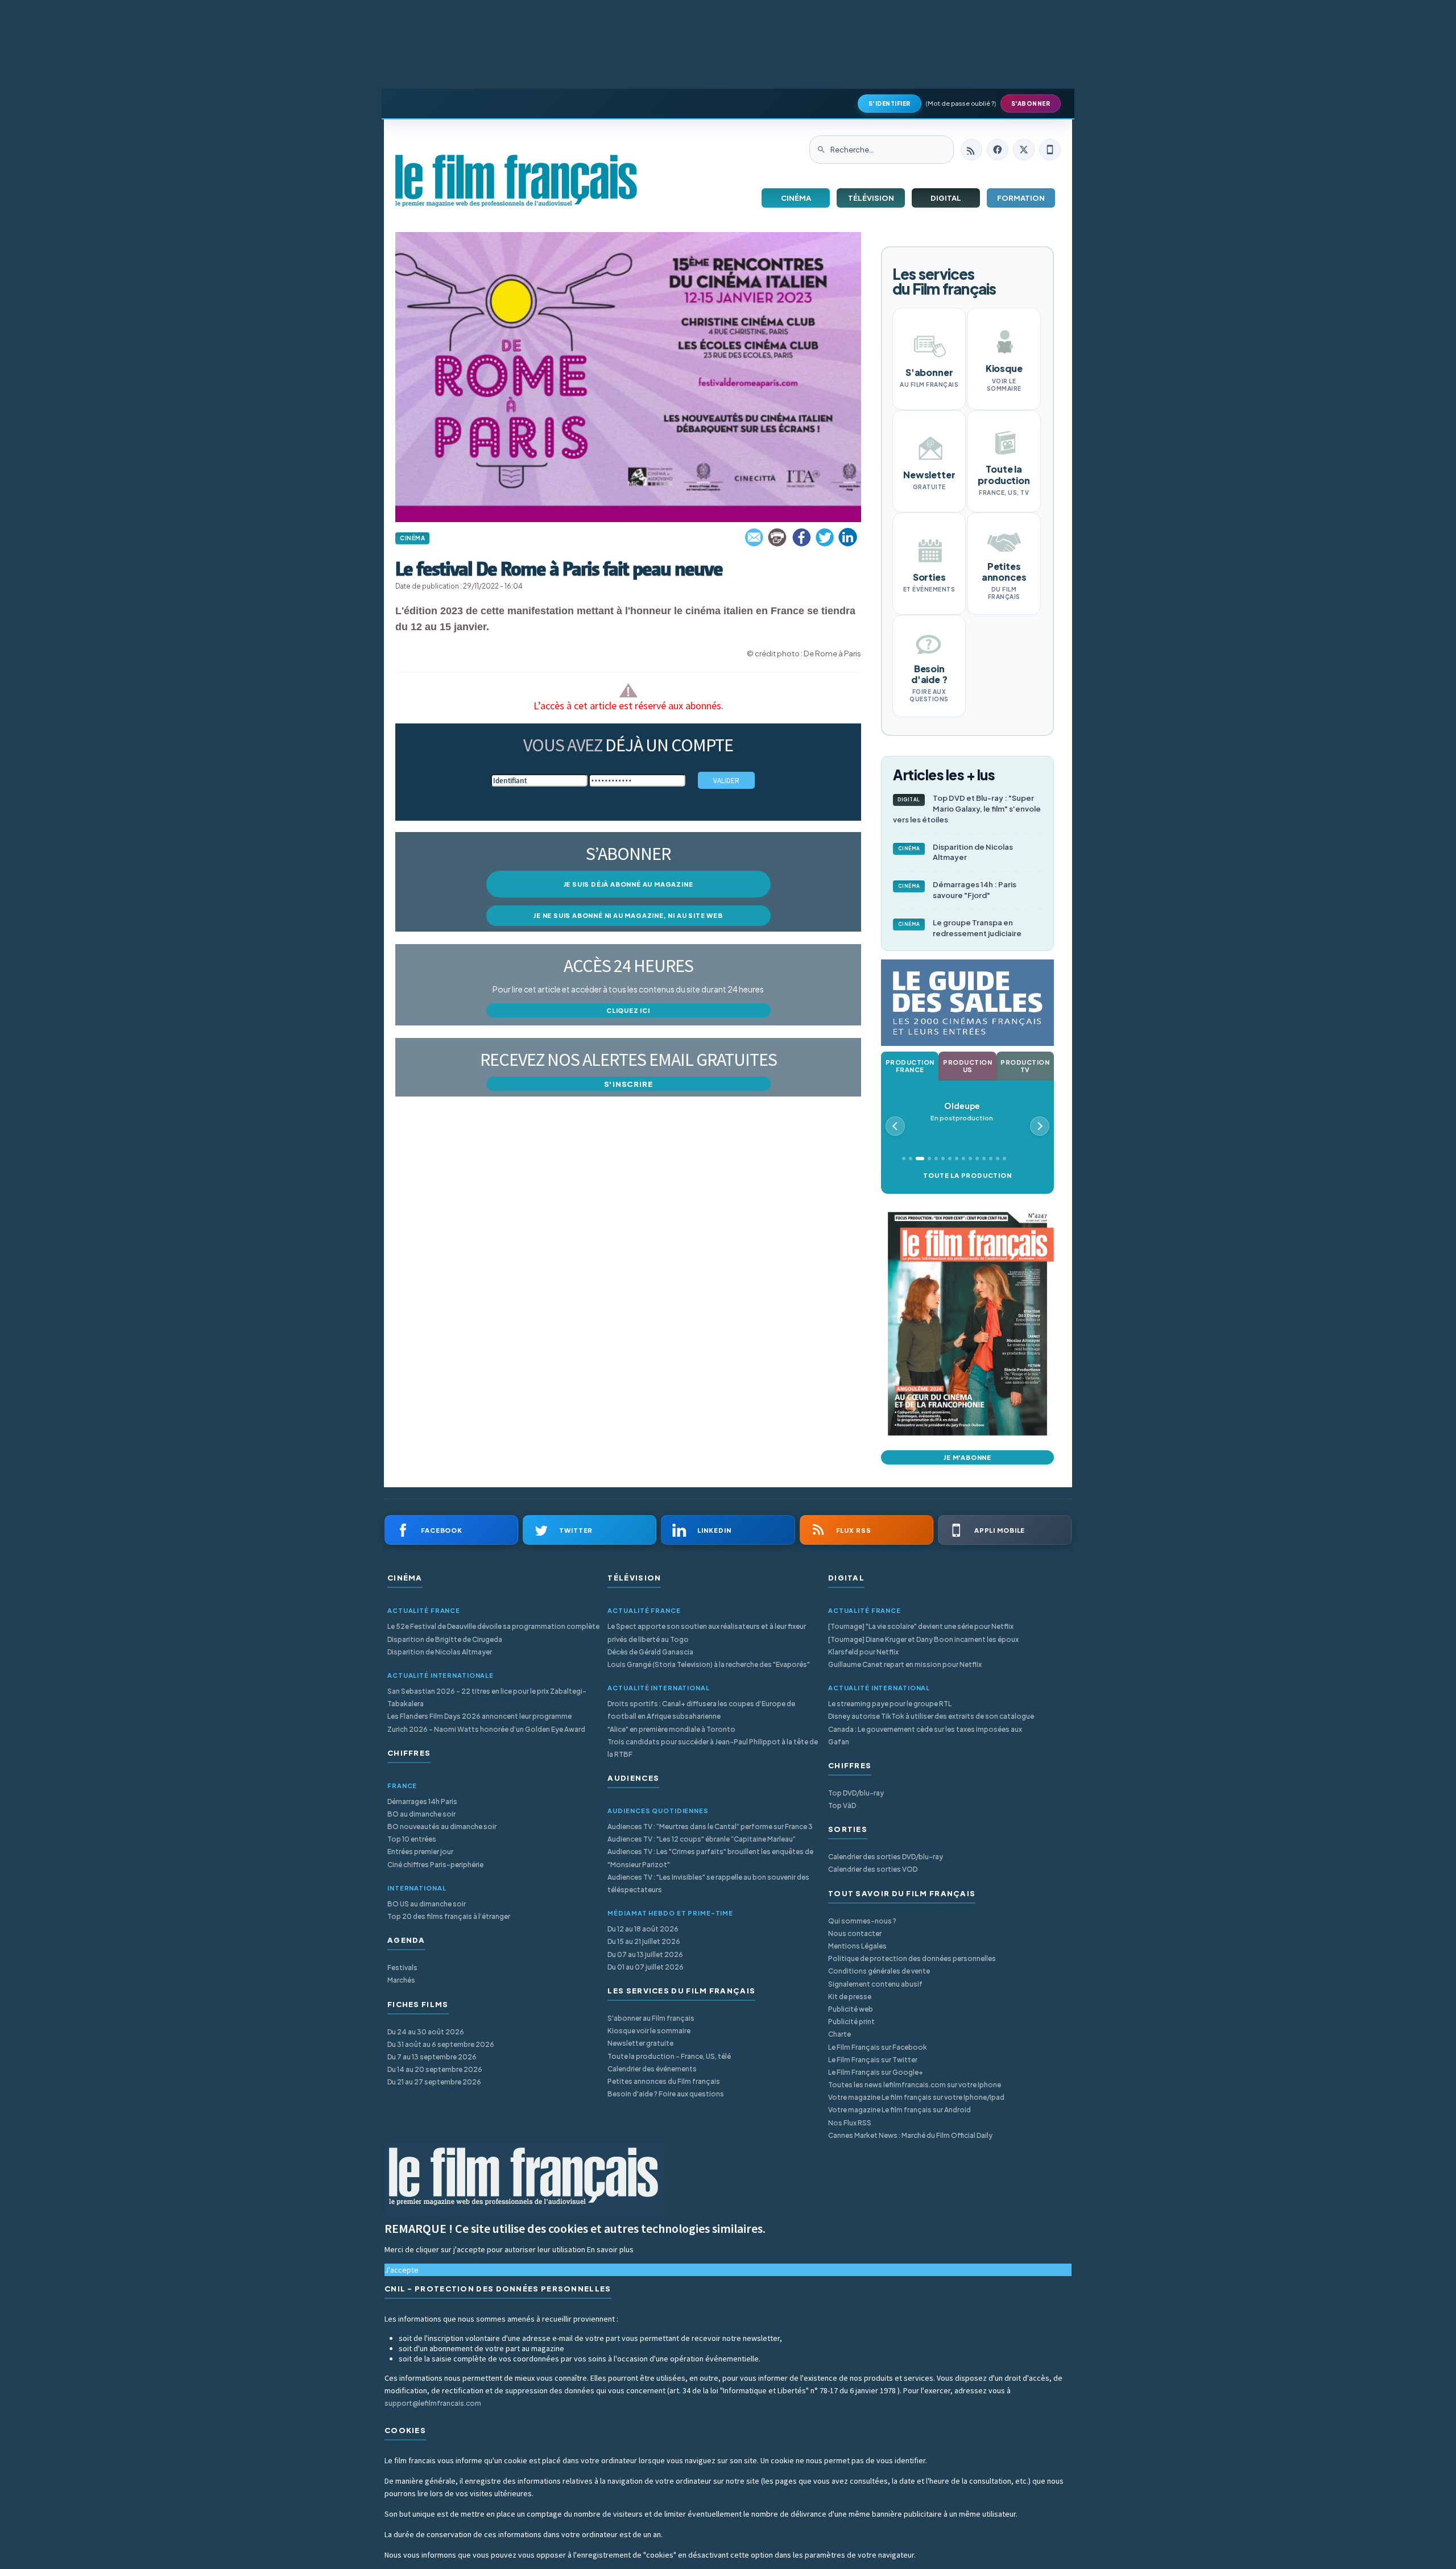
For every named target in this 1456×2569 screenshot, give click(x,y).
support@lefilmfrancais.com (433, 2403)
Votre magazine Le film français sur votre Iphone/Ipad (916, 2097)
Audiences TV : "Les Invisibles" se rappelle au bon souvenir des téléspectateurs (708, 1883)
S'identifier (890, 104)
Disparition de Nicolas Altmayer (956, 852)
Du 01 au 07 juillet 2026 (646, 1967)
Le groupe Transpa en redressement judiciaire (960, 928)
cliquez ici (628, 1010)
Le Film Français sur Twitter (873, 2060)
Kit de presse (850, 1997)
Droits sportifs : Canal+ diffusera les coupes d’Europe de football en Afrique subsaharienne (701, 1710)
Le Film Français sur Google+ (876, 2072)
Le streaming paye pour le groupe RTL (890, 1704)
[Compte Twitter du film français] (1024, 150)
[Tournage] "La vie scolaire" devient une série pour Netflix (921, 1626)
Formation (1021, 198)
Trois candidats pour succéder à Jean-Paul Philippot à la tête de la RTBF (713, 1748)
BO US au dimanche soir (427, 1904)
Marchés (401, 1980)
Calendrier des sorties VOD (873, 1869)
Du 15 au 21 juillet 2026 (644, 1941)
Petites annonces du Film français (664, 2081)
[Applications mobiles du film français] (1050, 150)
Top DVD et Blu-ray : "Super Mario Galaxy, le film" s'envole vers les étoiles (967, 809)
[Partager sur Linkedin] (848, 537)
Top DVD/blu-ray (856, 1793)
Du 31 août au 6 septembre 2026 (441, 2044)
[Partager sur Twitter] (825, 537)
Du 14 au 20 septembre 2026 (435, 2069)
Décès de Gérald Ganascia (650, 1652)
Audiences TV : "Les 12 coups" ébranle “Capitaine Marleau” (702, 1839)
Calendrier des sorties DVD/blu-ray (886, 1857)
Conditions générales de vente (879, 1971)
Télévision (871, 198)
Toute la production (967, 1175)
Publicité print (851, 2022)
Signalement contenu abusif (875, 1984)
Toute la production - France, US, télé (669, 2056)
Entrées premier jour (420, 1852)
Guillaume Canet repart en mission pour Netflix (905, 1664)
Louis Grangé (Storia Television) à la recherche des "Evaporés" (709, 1664)
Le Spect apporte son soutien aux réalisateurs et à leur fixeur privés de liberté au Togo (707, 1633)
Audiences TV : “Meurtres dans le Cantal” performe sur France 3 (710, 1827)
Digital (946, 198)
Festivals (402, 1968)
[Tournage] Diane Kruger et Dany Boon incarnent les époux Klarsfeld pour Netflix (923, 1646)
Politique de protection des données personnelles (912, 1958)
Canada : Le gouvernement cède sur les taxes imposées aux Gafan (925, 1736)
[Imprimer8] (778, 537)
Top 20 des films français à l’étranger (449, 1916)
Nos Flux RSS (850, 2123)
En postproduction (962, 1112)
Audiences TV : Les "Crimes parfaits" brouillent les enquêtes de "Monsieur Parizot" (710, 1858)
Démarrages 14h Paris (422, 1801)
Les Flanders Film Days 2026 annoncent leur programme (479, 1716)
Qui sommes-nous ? (862, 1921)
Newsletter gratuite (640, 2043)
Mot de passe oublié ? (961, 103)
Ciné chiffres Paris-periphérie (435, 1865)
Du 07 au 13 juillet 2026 (645, 1954)
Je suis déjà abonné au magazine (628, 884)
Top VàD (842, 1805)
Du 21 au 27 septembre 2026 (434, 2082)
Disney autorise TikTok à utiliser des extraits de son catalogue (931, 1716)
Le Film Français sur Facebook (878, 2047)
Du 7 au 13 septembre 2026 (432, 2057)
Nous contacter (855, 1933)
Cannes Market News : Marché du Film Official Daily (910, 2135)
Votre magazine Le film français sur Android (899, 2110)
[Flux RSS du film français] (971, 150)
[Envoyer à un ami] (755, 537)
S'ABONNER (1031, 104)
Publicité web (851, 2009)
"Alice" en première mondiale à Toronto (671, 1729)
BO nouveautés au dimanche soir (442, 1827)
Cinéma (796, 198)
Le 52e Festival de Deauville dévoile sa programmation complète (493, 1626)
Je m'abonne (967, 1457)
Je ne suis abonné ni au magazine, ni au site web (628, 915)
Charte (839, 2034)
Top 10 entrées (412, 1839)
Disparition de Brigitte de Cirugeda (445, 1639)
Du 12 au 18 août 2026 (643, 1929)
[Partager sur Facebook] (801, 537)
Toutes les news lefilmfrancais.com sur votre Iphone (915, 2085)
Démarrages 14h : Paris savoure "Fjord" (957, 890)
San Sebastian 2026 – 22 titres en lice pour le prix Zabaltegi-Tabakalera (487, 1697)
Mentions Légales (857, 1946)
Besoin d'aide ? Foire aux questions (666, 2094)
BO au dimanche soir (421, 1814)
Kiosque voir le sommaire (649, 2031)
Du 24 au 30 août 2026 (426, 2032)
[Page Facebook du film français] (998, 150)
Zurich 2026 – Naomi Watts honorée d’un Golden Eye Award (486, 1729)
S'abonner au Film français (651, 2018)
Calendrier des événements (652, 2069)
